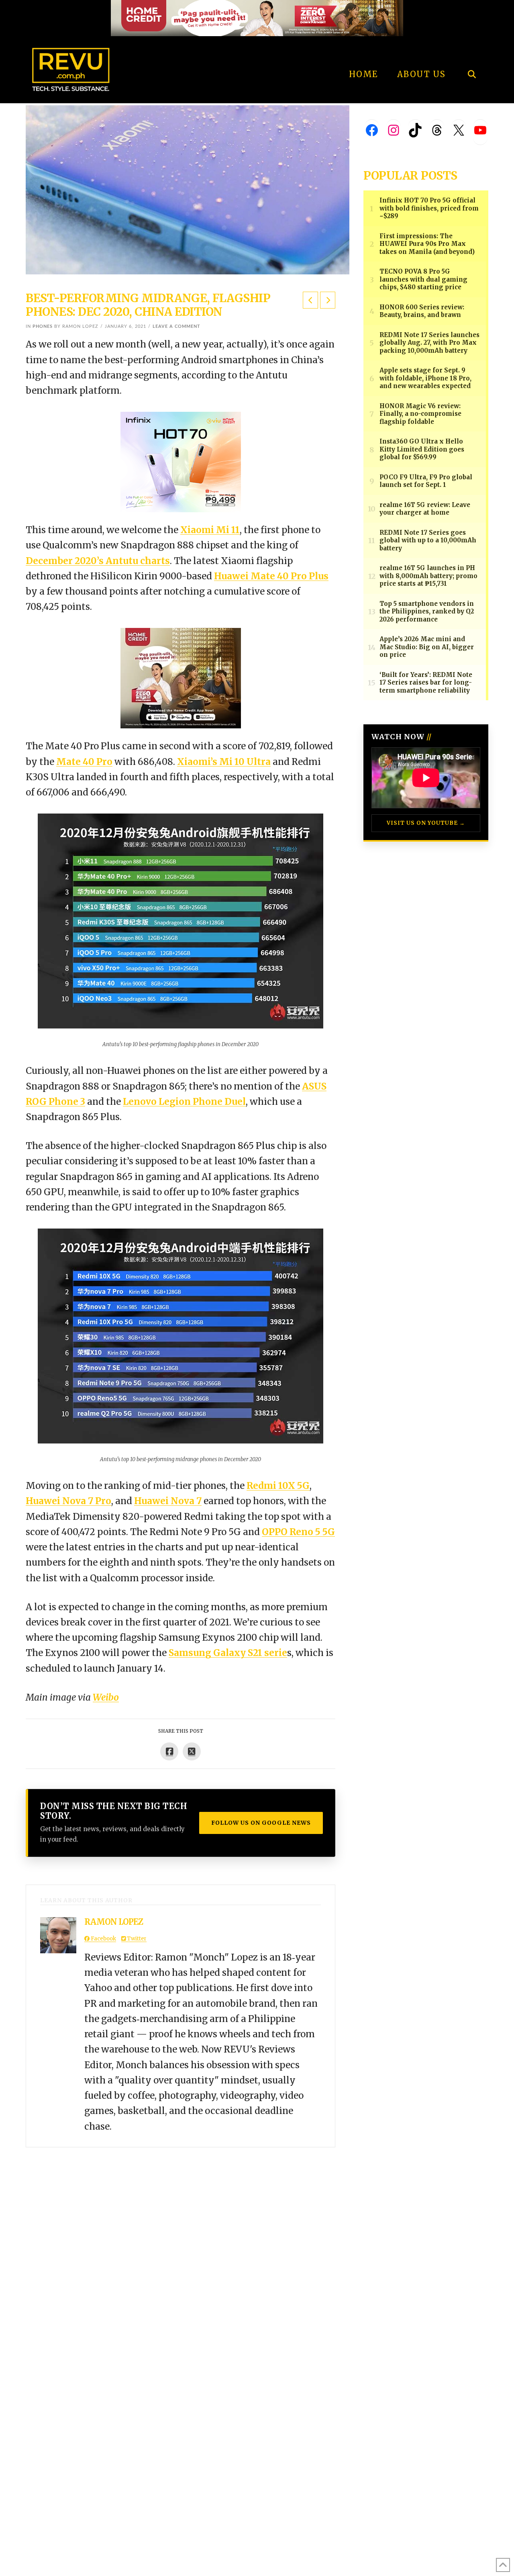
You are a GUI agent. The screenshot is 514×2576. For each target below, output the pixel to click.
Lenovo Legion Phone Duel (184, 1102)
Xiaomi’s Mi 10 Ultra (224, 762)
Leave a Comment (176, 326)
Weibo (106, 1697)
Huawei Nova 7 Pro (68, 1501)
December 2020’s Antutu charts (98, 561)
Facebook (103, 1939)
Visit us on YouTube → (426, 823)
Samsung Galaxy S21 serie (228, 1653)
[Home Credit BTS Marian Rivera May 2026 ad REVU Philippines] (181, 678)
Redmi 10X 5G (278, 1486)
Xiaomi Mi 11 (210, 530)
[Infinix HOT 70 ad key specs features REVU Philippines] (181, 461)
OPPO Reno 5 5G (298, 1532)
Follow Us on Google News (261, 1823)
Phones (43, 326)
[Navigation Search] (472, 52)
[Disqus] (181, 2248)
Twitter (136, 1939)
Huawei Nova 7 (168, 1501)
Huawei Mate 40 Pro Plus (271, 576)
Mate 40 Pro (84, 762)
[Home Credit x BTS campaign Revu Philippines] (257, 17)
